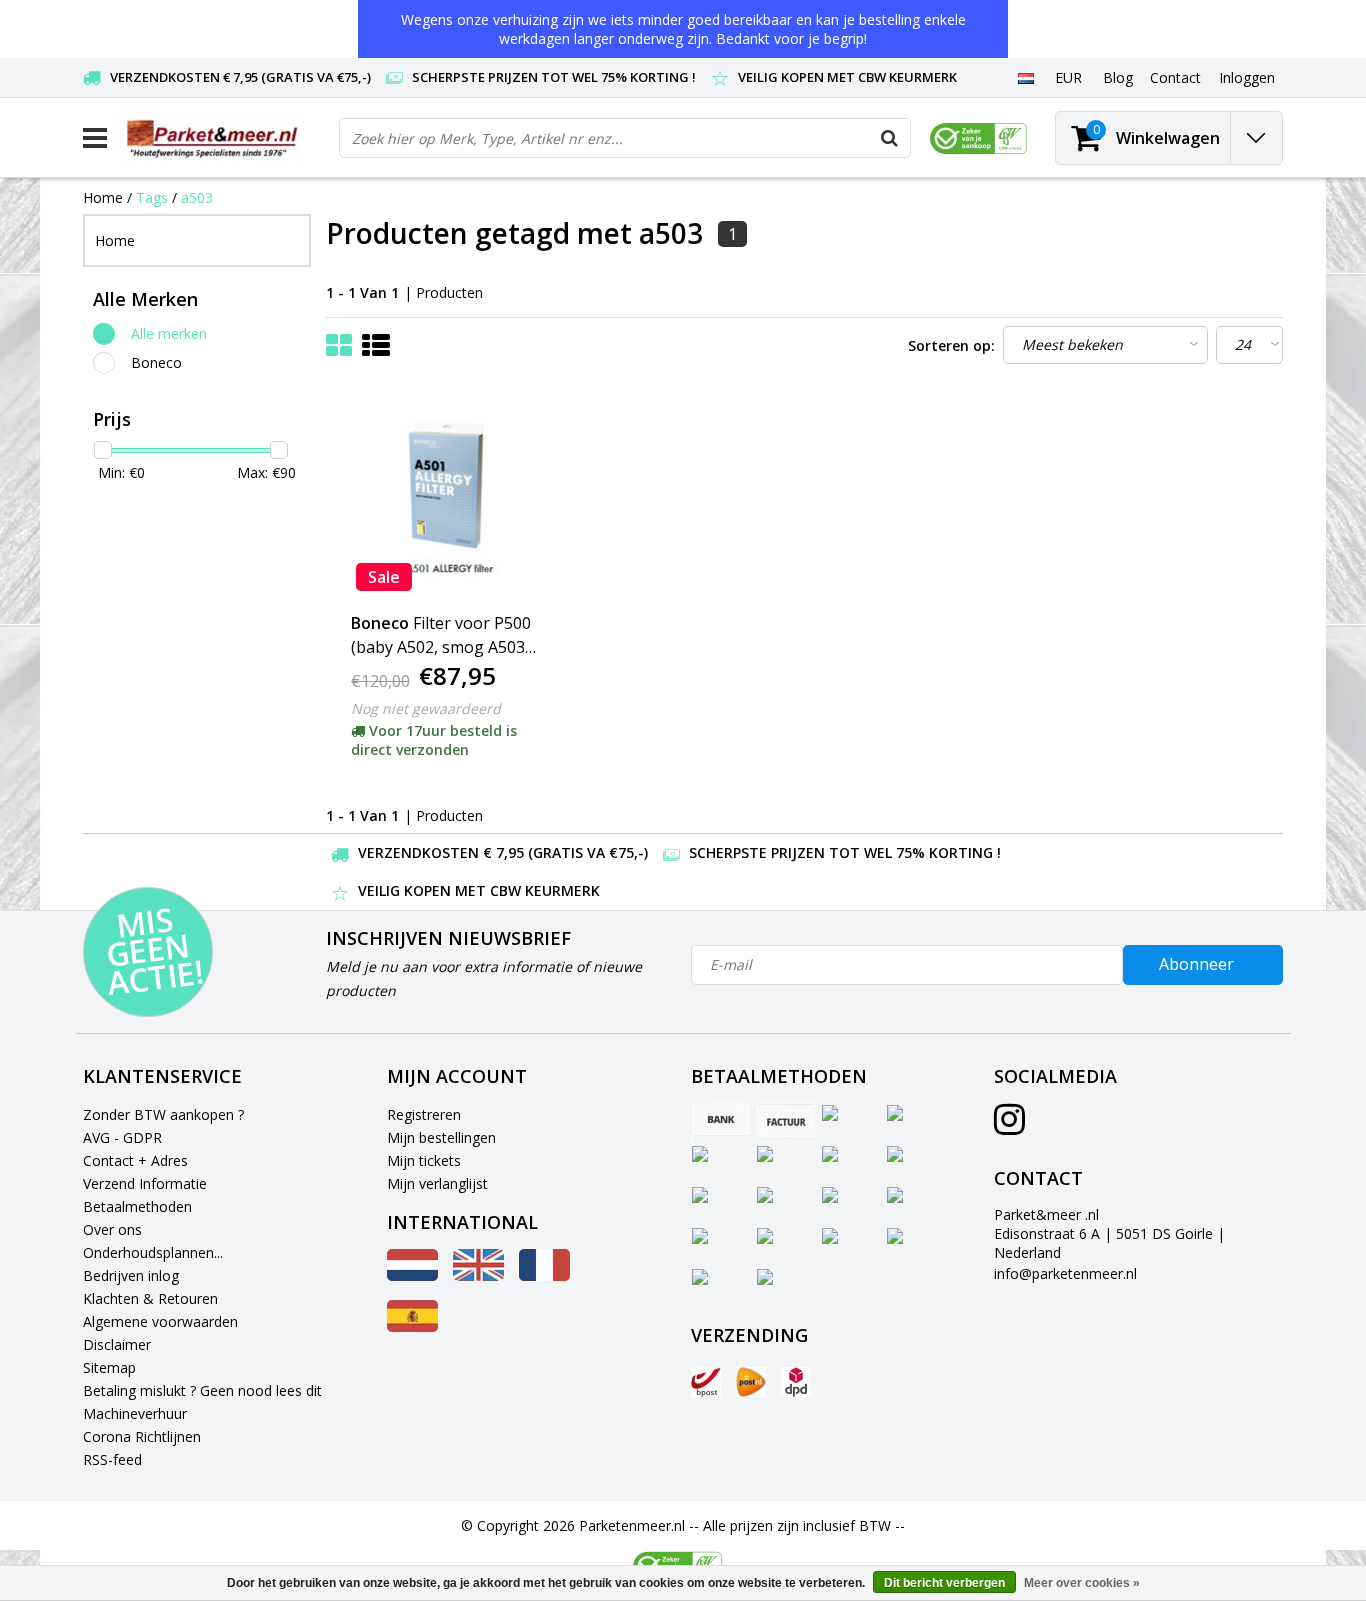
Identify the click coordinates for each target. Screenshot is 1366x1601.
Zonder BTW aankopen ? (163, 1114)
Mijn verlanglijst (437, 1183)
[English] (478, 1275)
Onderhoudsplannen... (153, 1252)
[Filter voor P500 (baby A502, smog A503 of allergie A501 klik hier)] (446, 496)
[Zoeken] (890, 138)
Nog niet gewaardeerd (426, 708)
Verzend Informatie (145, 1183)
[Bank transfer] (721, 1121)
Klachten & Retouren (150, 1298)
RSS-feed (112, 1459)
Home (103, 197)
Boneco (156, 362)
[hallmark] (978, 138)
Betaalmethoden (137, 1206)
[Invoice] (786, 1121)
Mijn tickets (424, 1160)
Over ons (112, 1229)
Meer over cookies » (1082, 1583)
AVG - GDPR (122, 1137)
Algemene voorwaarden (160, 1321)
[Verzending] (706, 1382)
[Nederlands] (1025, 77)
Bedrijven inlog (131, 1275)
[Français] (544, 1275)
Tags (152, 197)
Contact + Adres (135, 1160)
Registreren (424, 1114)
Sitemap (109, 1367)
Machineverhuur (135, 1413)
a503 (197, 197)
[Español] (412, 1326)
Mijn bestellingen (441, 1137)
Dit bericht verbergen (944, 1583)
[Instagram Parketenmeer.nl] (1009, 1126)
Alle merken (169, 333)
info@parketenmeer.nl (1065, 1273)
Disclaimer (117, 1344)
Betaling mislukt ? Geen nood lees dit (202, 1390)
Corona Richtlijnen (142, 1436)
